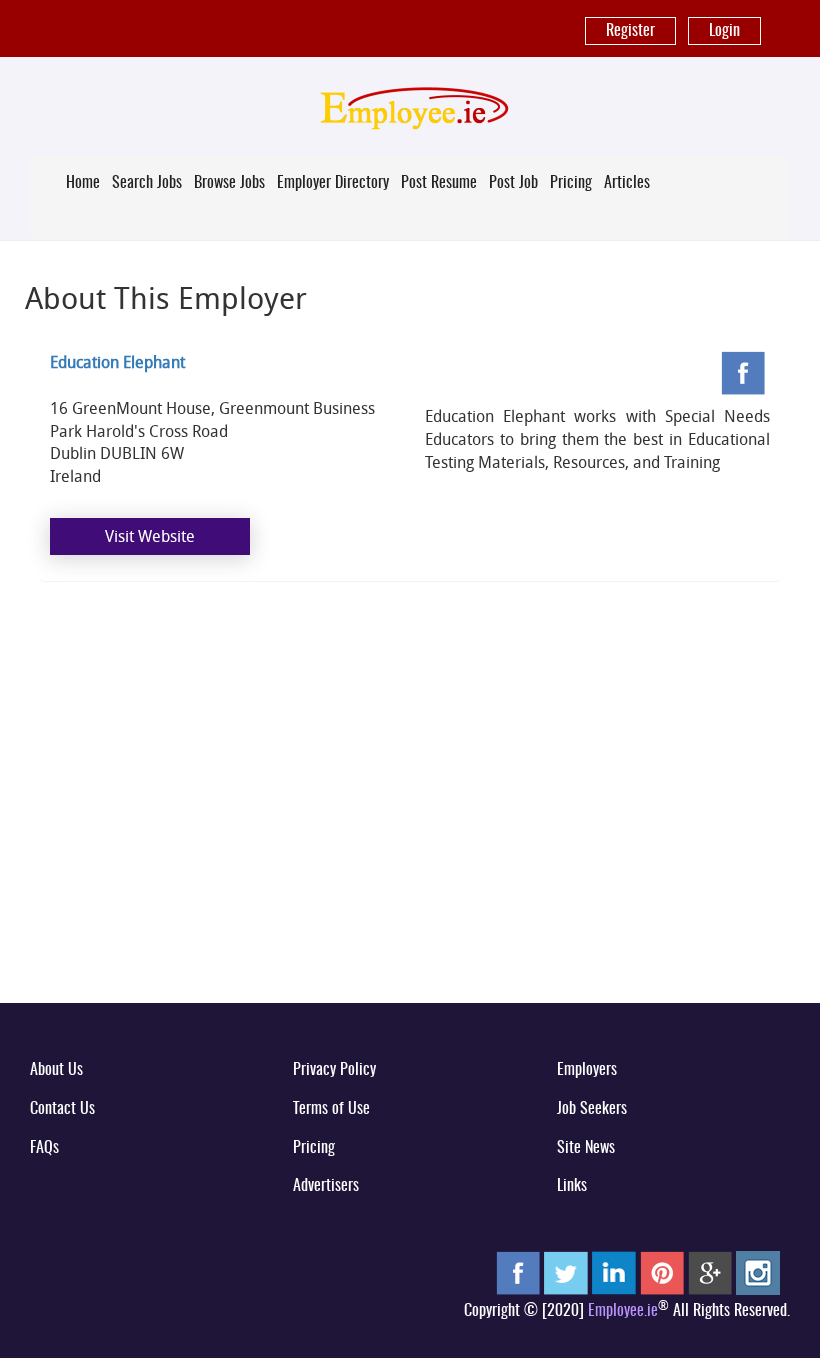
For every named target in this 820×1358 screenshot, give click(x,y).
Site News (586, 1148)
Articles (627, 183)
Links (572, 1186)
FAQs (44, 1148)
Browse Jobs (229, 183)
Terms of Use (331, 1109)
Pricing (571, 183)
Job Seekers (592, 1109)
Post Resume (439, 183)
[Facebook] (745, 374)
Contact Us (62, 1109)
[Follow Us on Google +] (710, 1273)
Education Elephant (117, 362)
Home (83, 183)
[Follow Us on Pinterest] (662, 1273)
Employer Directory (333, 183)
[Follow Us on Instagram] (758, 1273)
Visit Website (150, 536)
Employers (587, 1070)
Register (630, 31)
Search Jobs (147, 183)
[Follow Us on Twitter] (566, 1273)
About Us (56, 1070)
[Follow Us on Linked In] (614, 1273)
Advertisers (326, 1186)
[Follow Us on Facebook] (518, 1273)
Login (724, 31)
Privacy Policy (334, 1070)
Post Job (513, 183)
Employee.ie (623, 1311)
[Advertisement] (410, 831)
